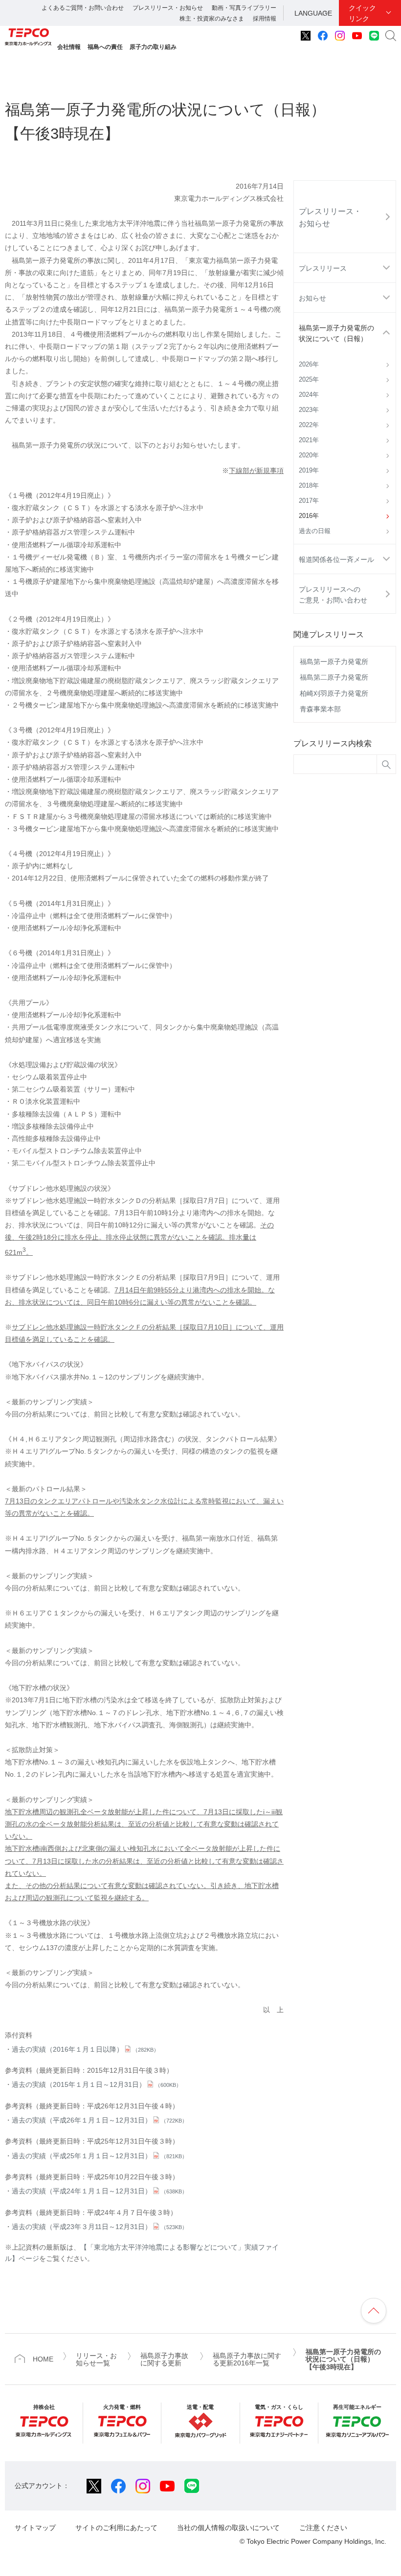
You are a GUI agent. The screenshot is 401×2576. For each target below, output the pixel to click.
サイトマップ (35, 2528)
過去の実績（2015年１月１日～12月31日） (97, 2084)
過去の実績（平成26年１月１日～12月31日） (100, 2120)
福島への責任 (105, 47)
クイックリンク (362, 13)
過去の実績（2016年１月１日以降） (85, 2049)
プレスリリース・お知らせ (168, 8)
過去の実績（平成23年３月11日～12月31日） (100, 2227)
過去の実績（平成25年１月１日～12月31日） (100, 2156)
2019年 (309, 471)
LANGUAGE (313, 13)
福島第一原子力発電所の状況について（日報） (336, 333)
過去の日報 (315, 531)
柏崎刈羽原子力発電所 (334, 693)
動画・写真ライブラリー (244, 8)
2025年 (309, 380)
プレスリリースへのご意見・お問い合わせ (333, 595)
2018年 (309, 486)
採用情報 (265, 19)
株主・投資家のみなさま (212, 19)
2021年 (309, 440)
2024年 (309, 395)
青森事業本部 (320, 709)
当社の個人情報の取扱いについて (228, 2528)
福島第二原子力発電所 (334, 677)
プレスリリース (323, 268)
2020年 (309, 455)
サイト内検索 (391, 36)
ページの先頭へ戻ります (374, 2311)
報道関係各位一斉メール (336, 559)
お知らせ (312, 298)
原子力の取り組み (153, 47)
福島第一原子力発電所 (334, 662)
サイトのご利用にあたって (116, 2528)
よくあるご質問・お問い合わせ (83, 8)
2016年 (309, 516)
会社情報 (69, 47)
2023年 (309, 410)
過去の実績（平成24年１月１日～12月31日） (100, 2191)
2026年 (309, 365)
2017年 (309, 501)
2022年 (309, 425)
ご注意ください (323, 2528)
